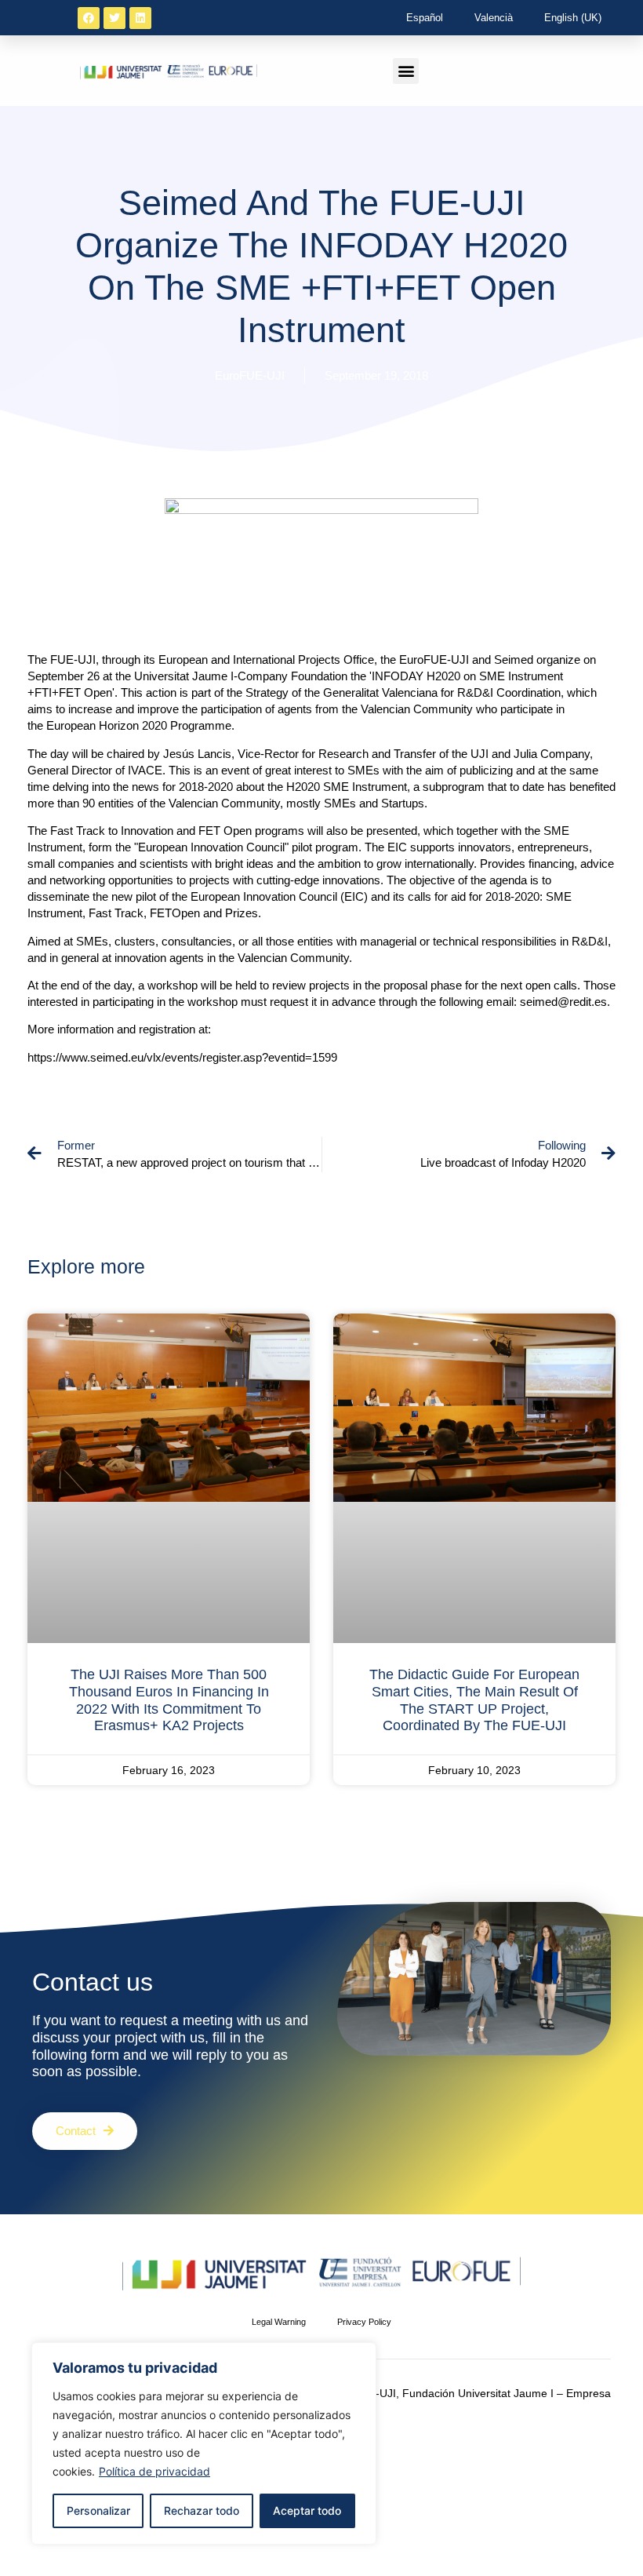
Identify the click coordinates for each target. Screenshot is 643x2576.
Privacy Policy (364, 2322)
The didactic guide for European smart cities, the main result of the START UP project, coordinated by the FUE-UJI (474, 1700)
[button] (406, 71)
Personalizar (98, 2510)
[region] (204, 2443)
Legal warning (279, 2322)
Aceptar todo (307, 2510)
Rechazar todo (202, 2510)
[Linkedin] (140, 18)
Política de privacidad (154, 2471)
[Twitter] (114, 18)
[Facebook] (89, 18)
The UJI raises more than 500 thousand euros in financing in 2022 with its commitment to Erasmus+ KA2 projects (169, 1700)
